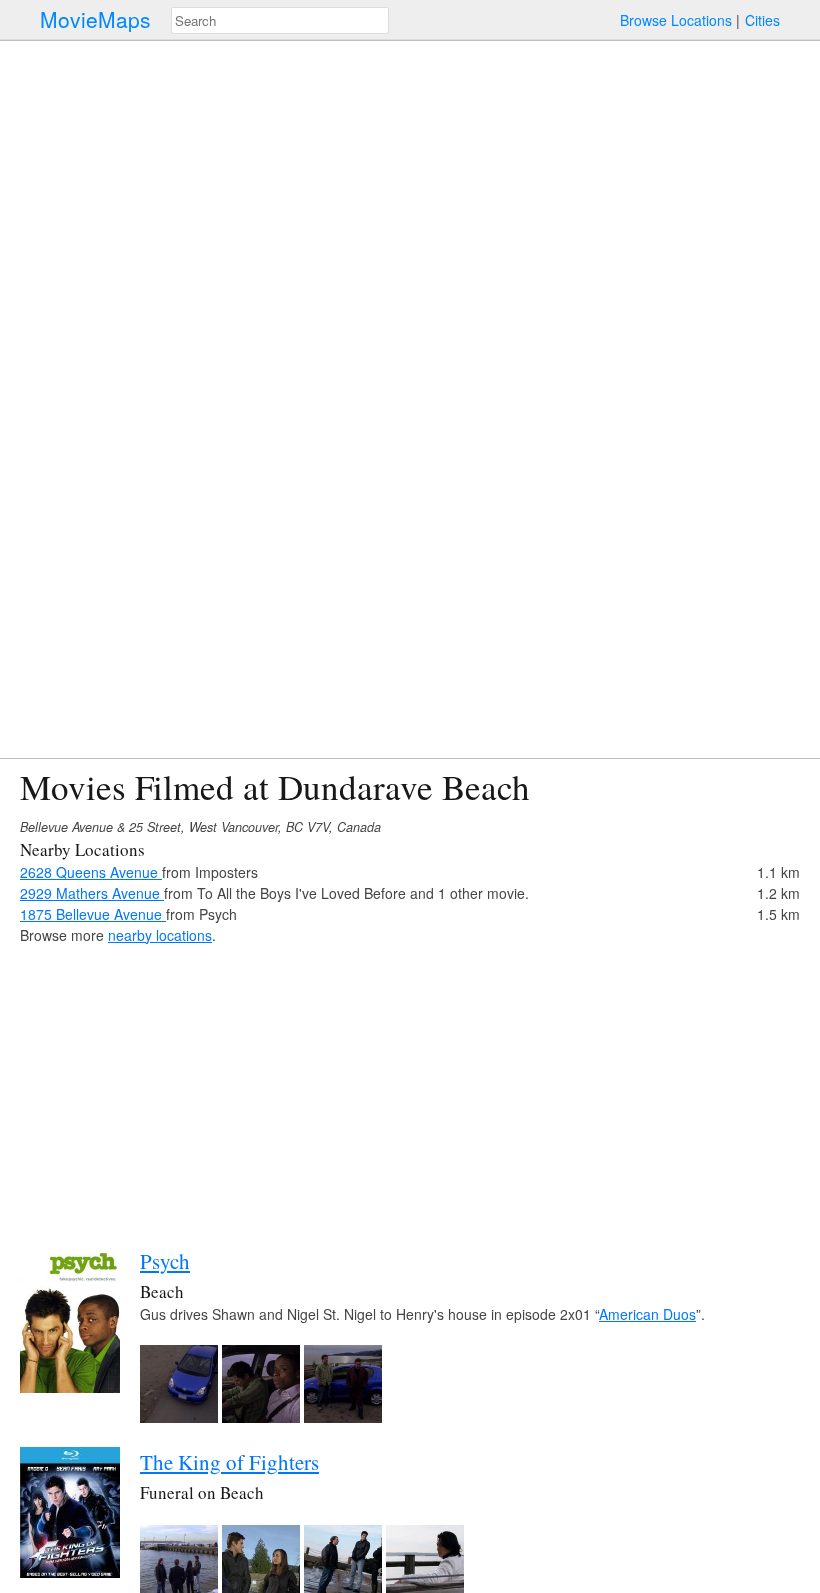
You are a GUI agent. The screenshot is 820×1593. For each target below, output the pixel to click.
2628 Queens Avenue (91, 872)
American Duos (647, 1314)
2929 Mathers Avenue (92, 893)
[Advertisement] (410, 1086)
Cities (762, 20)
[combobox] (280, 20)
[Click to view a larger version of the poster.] (70, 1387)
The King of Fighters (229, 1462)
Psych (165, 1261)
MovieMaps (95, 19)
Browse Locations (676, 20)
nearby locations (160, 935)
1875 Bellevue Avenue (93, 914)
